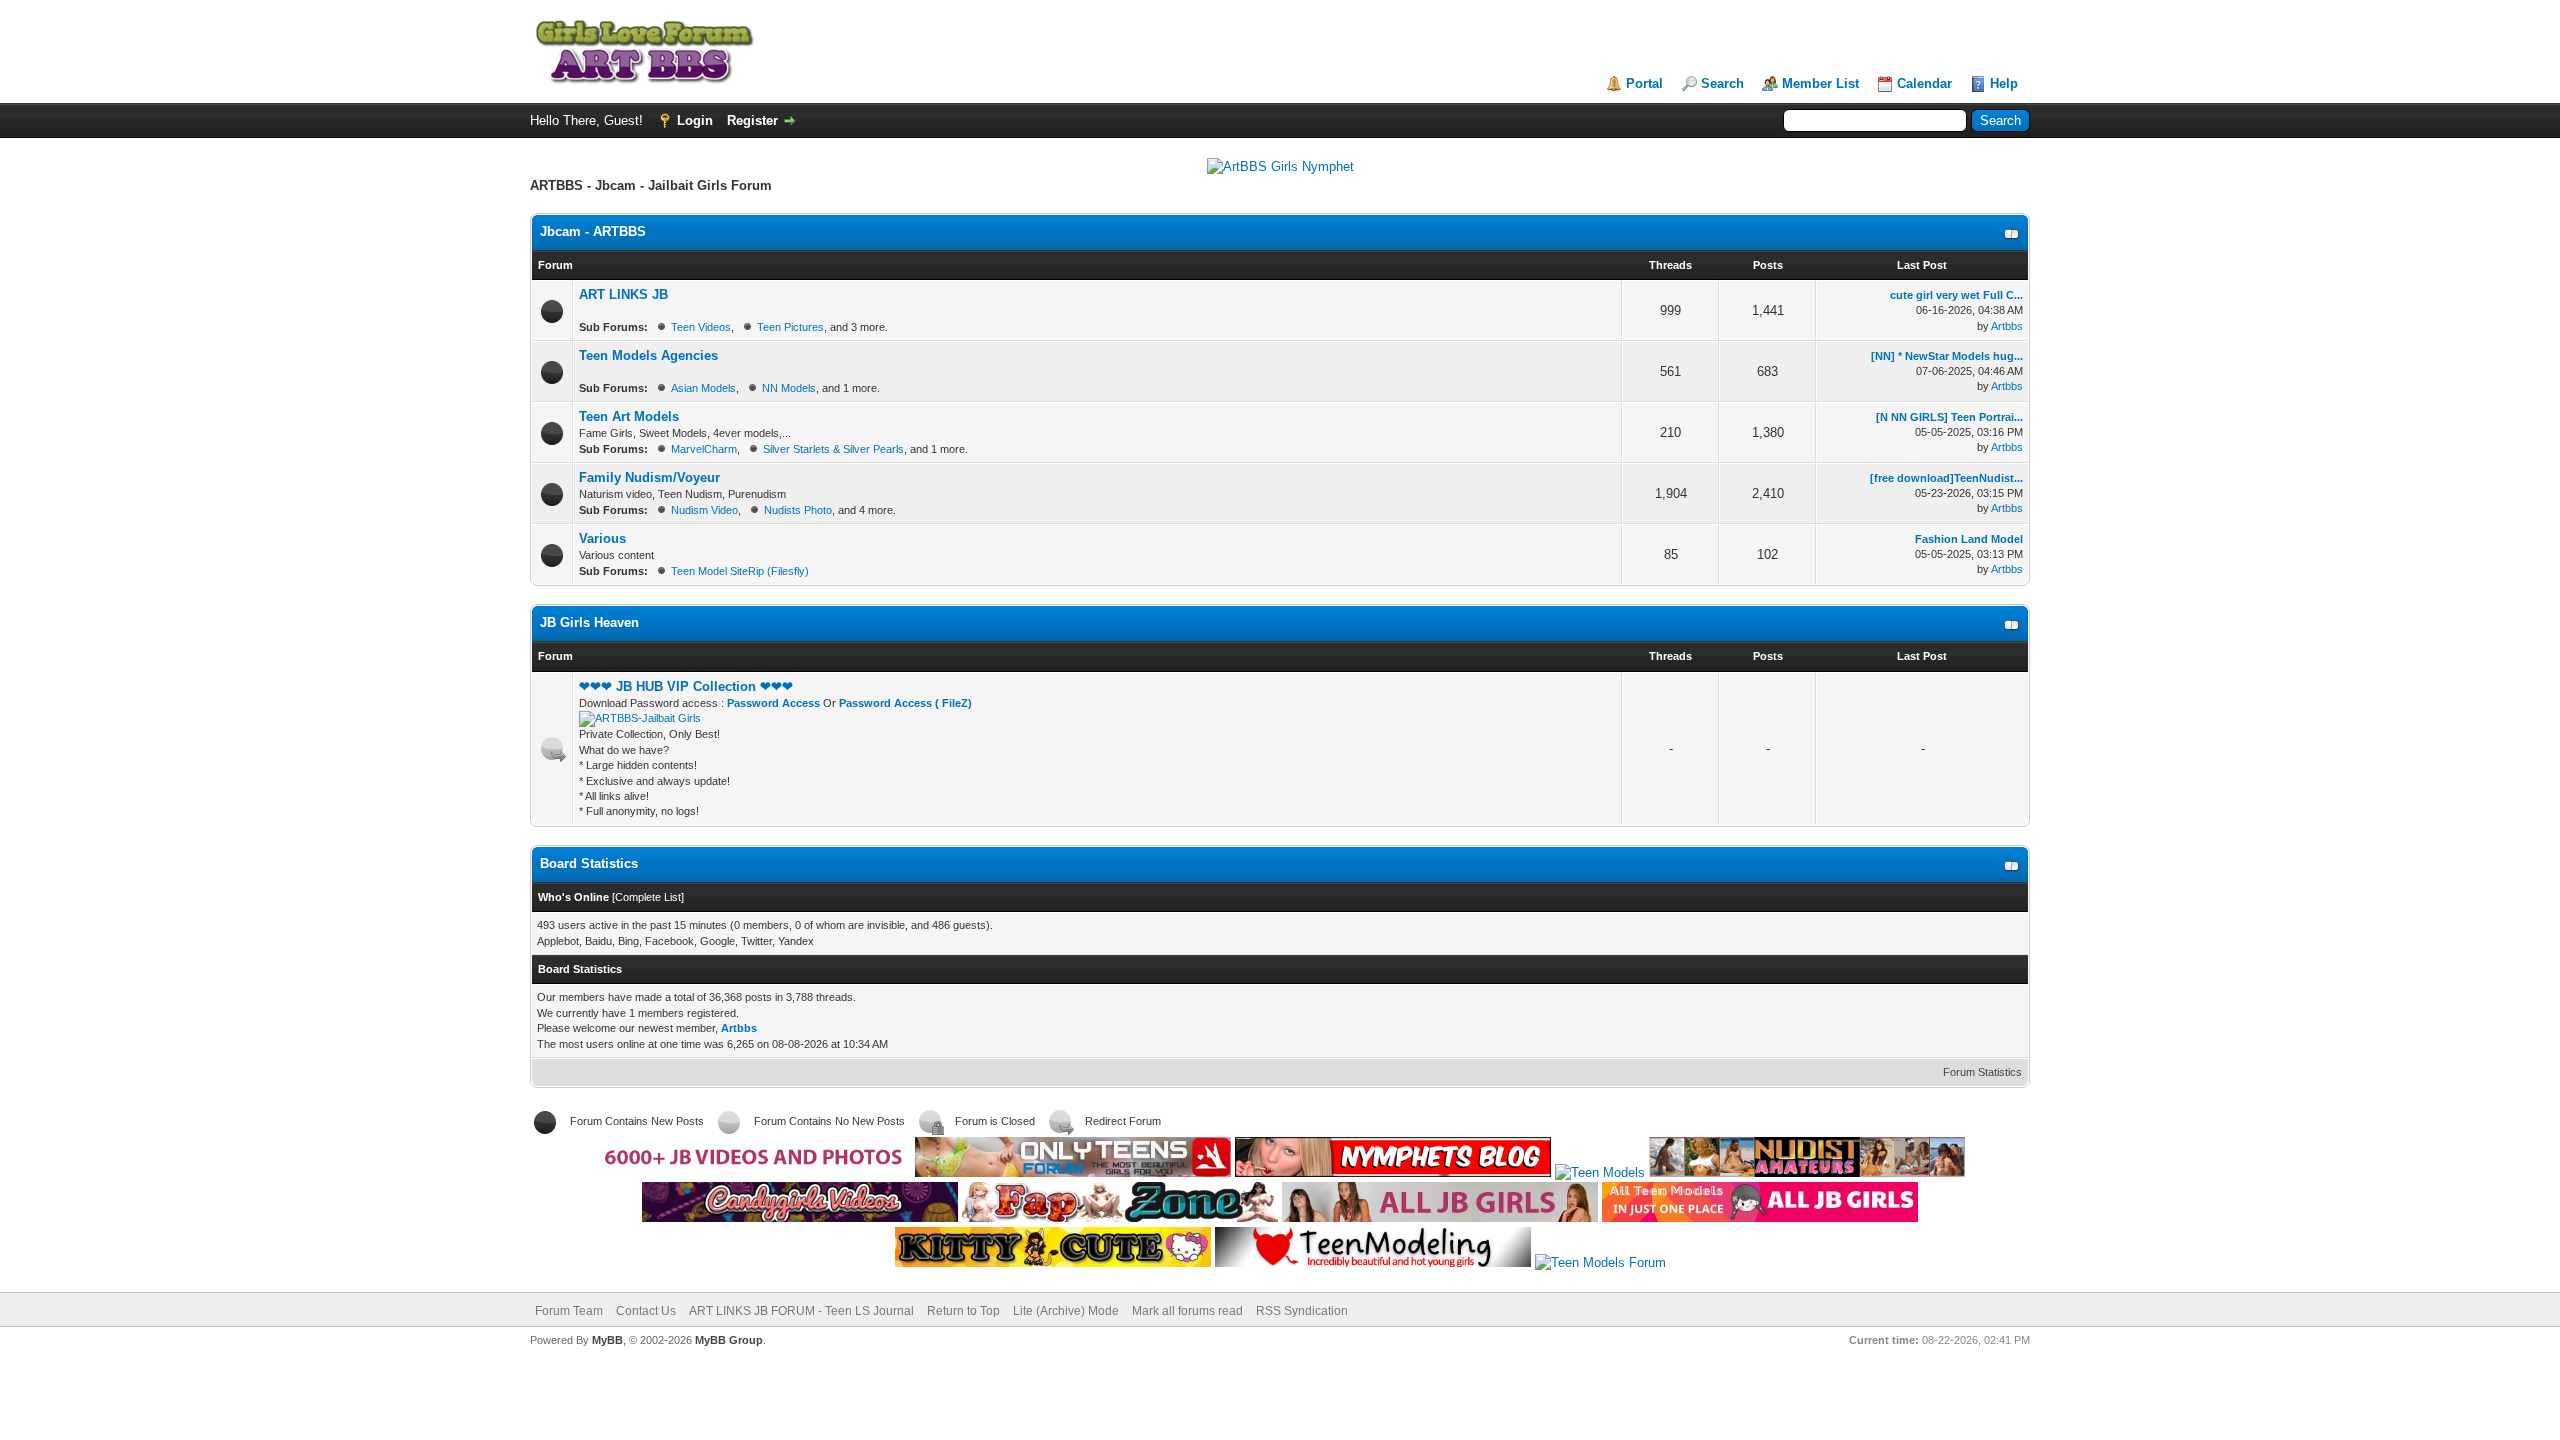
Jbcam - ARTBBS (593, 231)
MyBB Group (729, 1340)
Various (602, 538)
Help (2004, 83)
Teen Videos (701, 327)
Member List (1820, 83)
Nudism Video (704, 510)
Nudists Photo (798, 510)
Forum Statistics (1982, 1072)
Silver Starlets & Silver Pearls (833, 449)
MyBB (607, 1340)
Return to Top (963, 1311)
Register (752, 120)
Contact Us (646, 1311)
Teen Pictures (790, 327)
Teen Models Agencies (648, 355)
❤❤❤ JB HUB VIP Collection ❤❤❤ (686, 686)
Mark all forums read (1187, 1311)
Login (695, 120)
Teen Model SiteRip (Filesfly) (740, 571)
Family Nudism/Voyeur (649, 477)
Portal (1644, 83)
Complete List (648, 897)
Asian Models (703, 388)
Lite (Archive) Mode (1066, 1311)
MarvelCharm (704, 449)
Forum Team (569, 1311)
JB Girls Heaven (589, 622)
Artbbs (2007, 326)
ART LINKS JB (623, 294)
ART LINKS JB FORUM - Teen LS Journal (801, 1311)
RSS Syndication (1302, 1311)
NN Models (789, 388)
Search (1722, 83)
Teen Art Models (629, 416)
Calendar (1924, 83)
